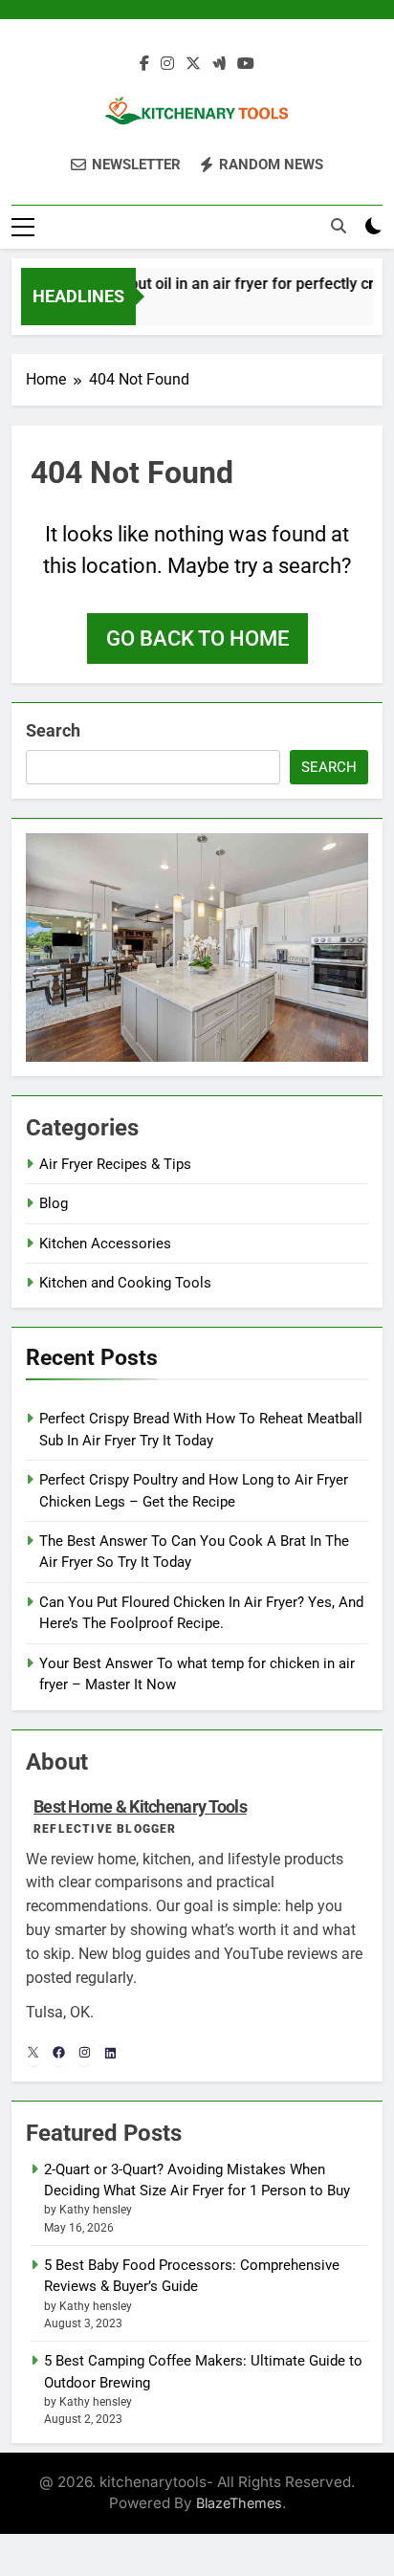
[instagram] (167, 64)
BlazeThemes (239, 2503)
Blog (54, 1203)
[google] (219, 64)
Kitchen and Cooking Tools (125, 1283)
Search (53, 730)
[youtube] (246, 64)
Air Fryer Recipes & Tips (115, 1164)
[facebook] (144, 64)
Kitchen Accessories (105, 1244)
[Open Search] (339, 226)
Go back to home (197, 638)
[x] (193, 64)
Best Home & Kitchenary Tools (140, 1806)
